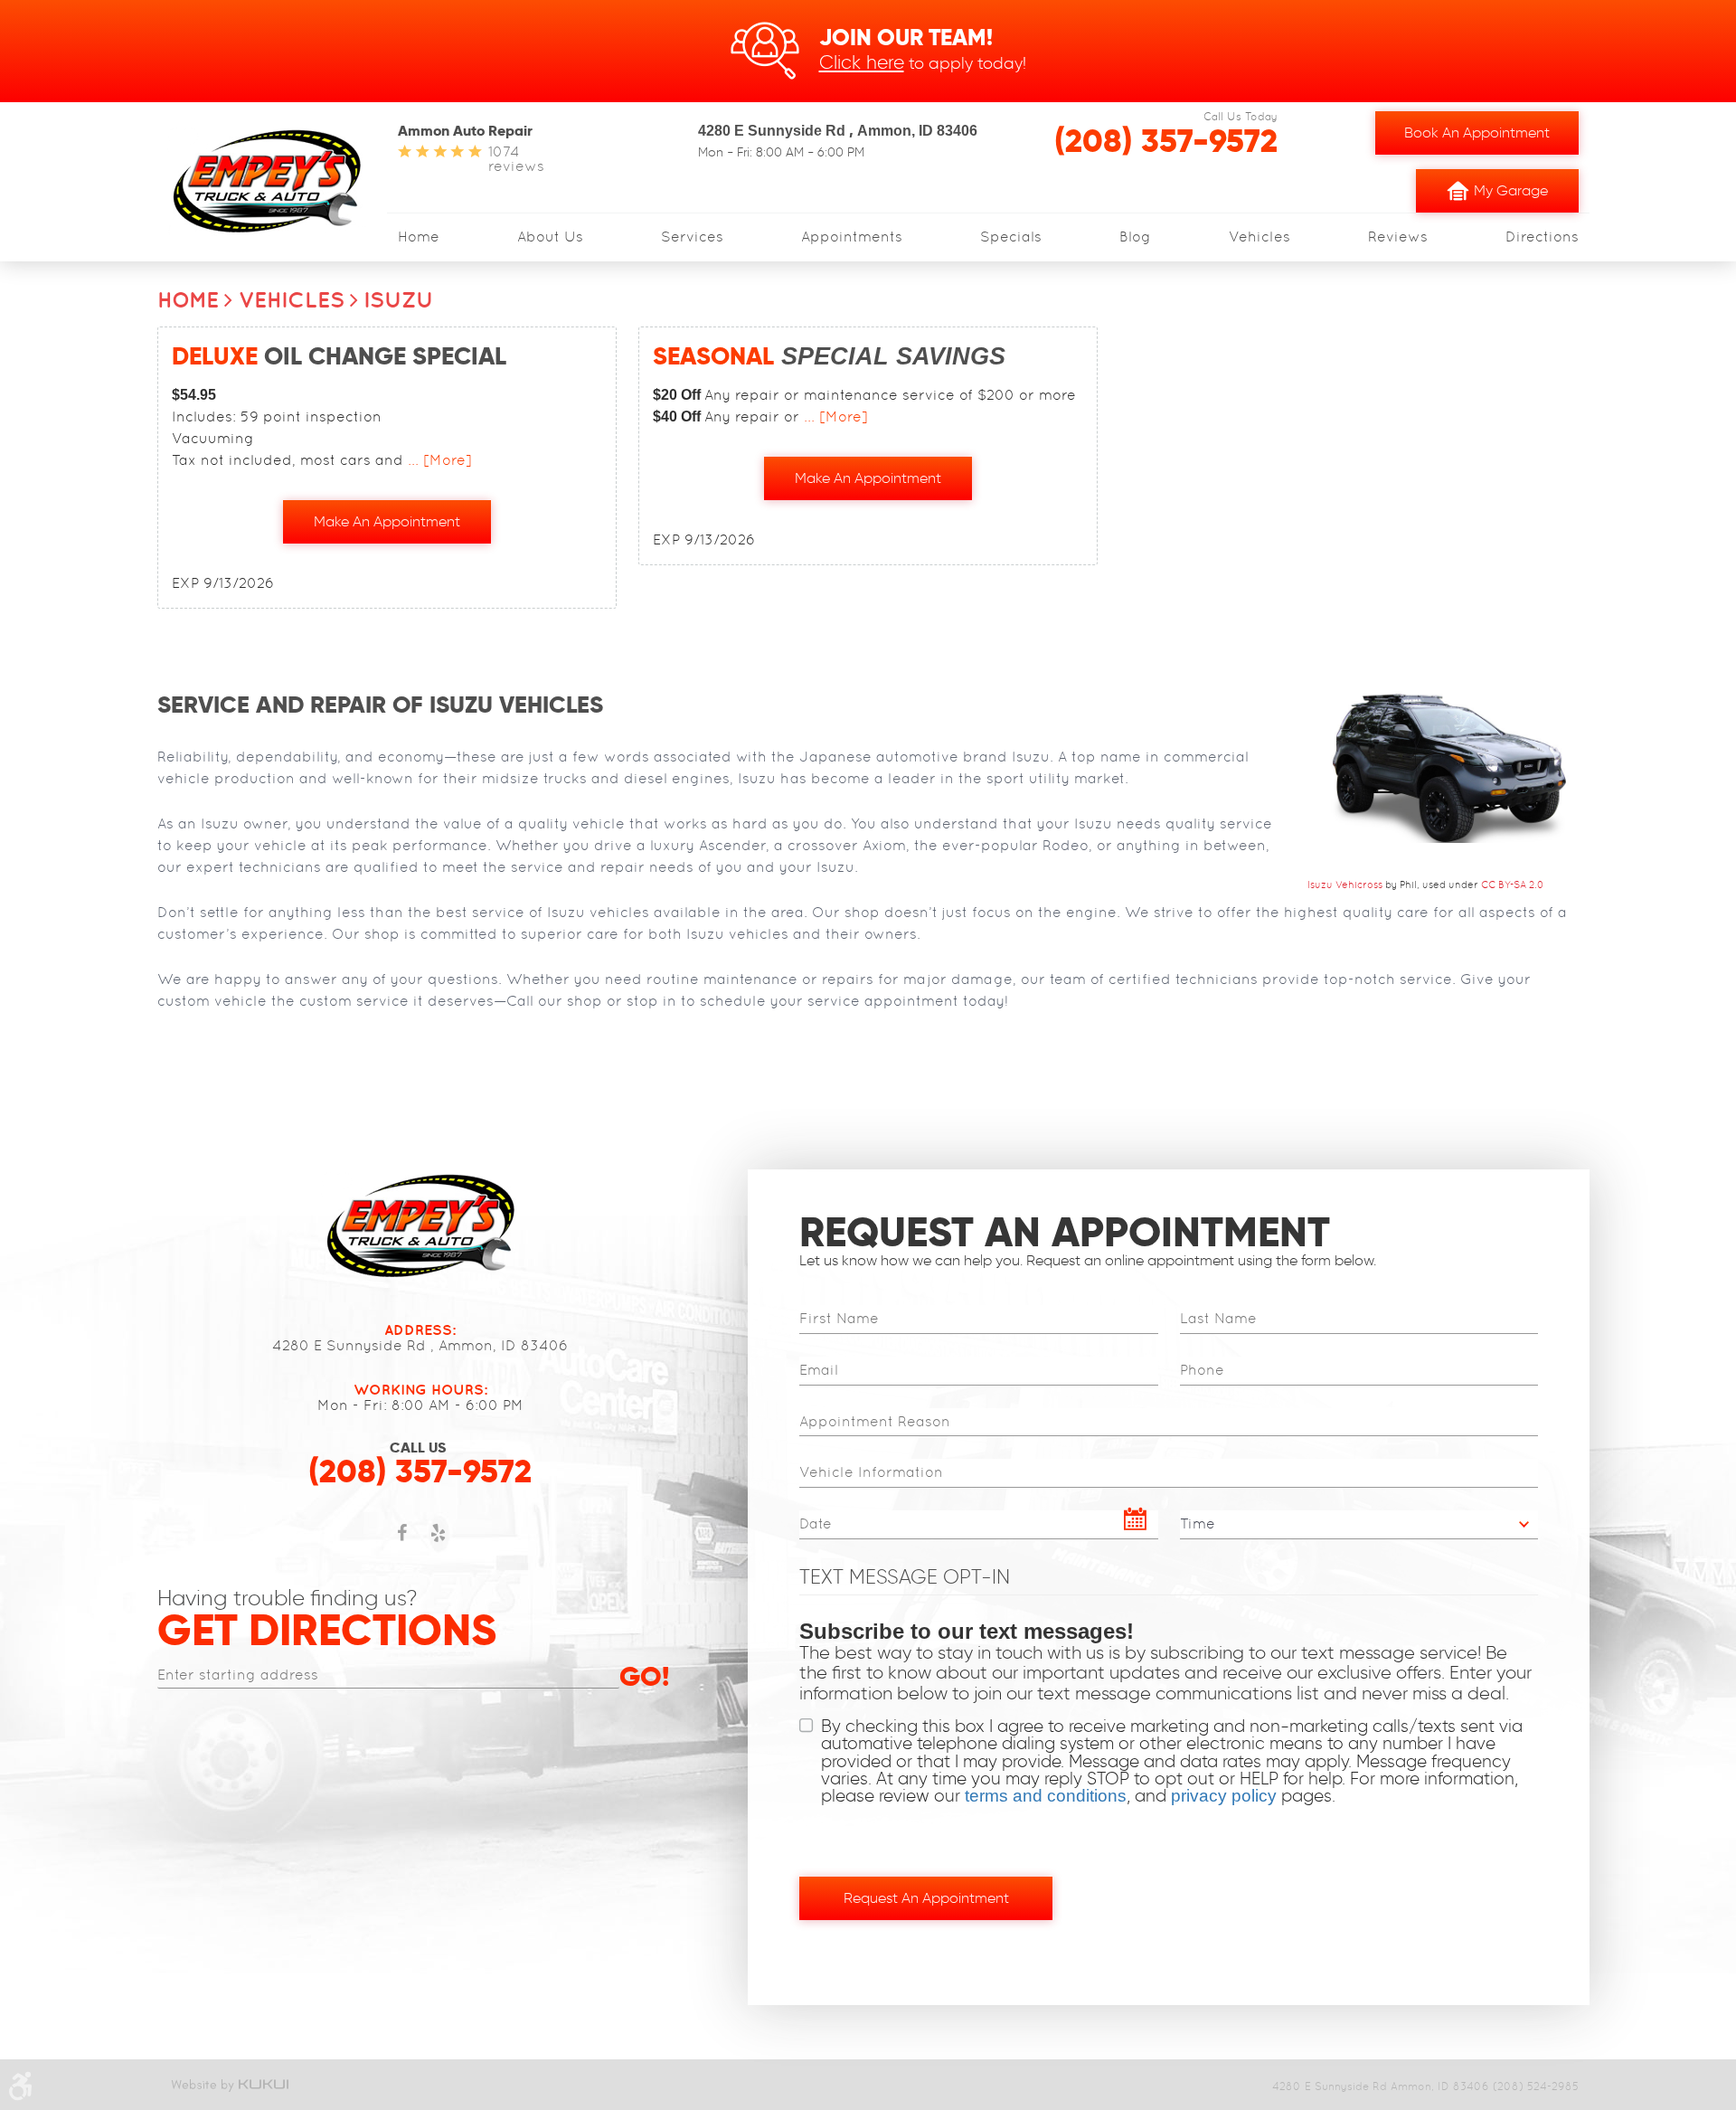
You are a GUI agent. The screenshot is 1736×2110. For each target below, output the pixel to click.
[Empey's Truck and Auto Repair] (267, 180)
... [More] (438, 460)
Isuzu (399, 299)
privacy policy (1224, 1796)
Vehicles (1260, 237)
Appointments (852, 237)
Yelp (439, 1542)
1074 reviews (516, 159)
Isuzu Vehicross (1345, 885)
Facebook (402, 1542)
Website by (229, 2085)
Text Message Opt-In (905, 1576)
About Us (550, 237)
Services (692, 237)
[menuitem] (419, 237)
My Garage (1511, 190)
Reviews (1398, 237)
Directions (1542, 237)
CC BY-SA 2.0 (1513, 885)
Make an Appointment (387, 521)
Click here (862, 62)
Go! (644, 1678)
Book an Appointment (1477, 132)
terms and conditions (1046, 1796)
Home (419, 237)
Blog (1135, 237)
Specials (1011, 237)
